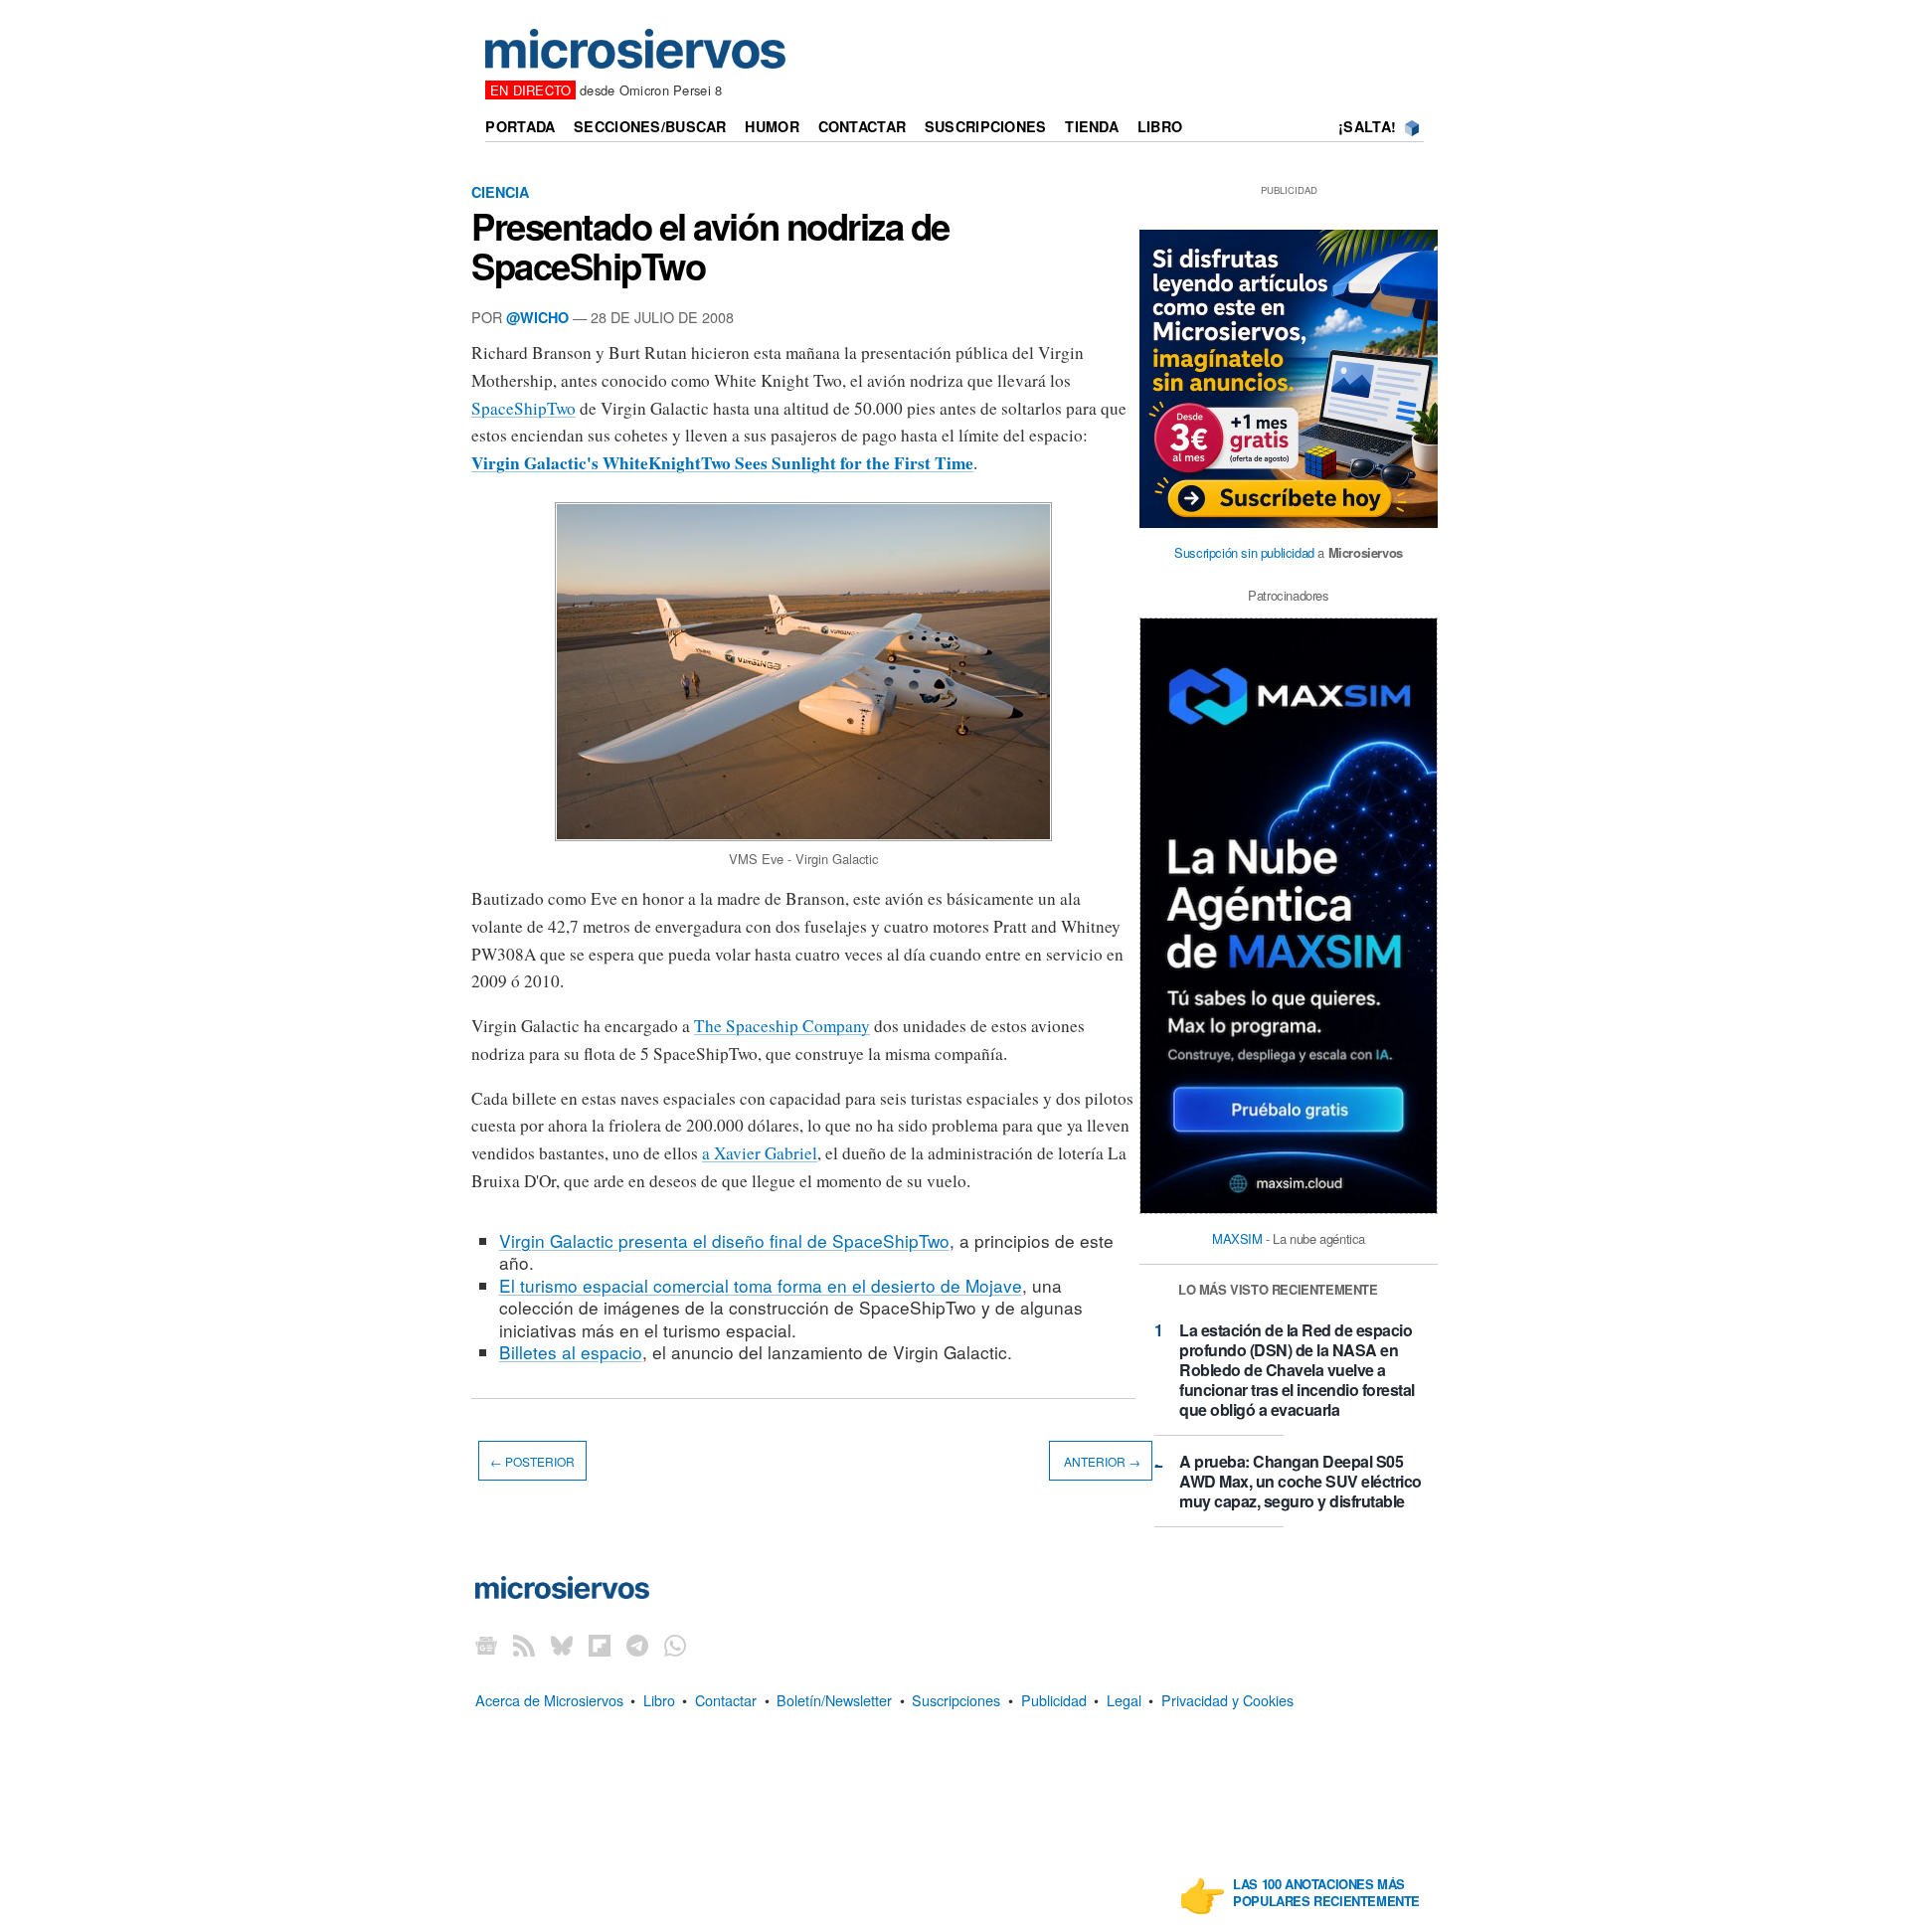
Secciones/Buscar (650, 126)
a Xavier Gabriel (760, 1153)
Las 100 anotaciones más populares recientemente (1326, 1893)
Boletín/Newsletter (834, 1700)
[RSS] (524, 1645)
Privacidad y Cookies (1227, 1700)
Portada (520, 126)
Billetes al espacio (571, 1352)
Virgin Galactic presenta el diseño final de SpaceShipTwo (724, 1240)
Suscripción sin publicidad (1244, 552)
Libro (1160, 126)
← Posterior (532, 1461)
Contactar (863, 126)
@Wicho (537, 317)
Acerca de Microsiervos (549, 1700)
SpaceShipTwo (523, 408)
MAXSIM (1237, 1238)
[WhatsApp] (675, 1645)
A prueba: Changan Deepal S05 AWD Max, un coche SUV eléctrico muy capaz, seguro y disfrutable (1301, 1481)
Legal (1124, 1700)
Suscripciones (986, 126)
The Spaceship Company (782, 1026)
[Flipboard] (600, 1645)
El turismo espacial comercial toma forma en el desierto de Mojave (761, 1285)
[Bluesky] (562, 1645)
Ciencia (500, 192)
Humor (772, 126)
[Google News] (486, 1645)
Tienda (1092, 126)
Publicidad (1054, 1700)
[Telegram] (637, 1645)
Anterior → (1101, 1461)
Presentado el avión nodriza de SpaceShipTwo (710, 246)
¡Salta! (1367, 126)
